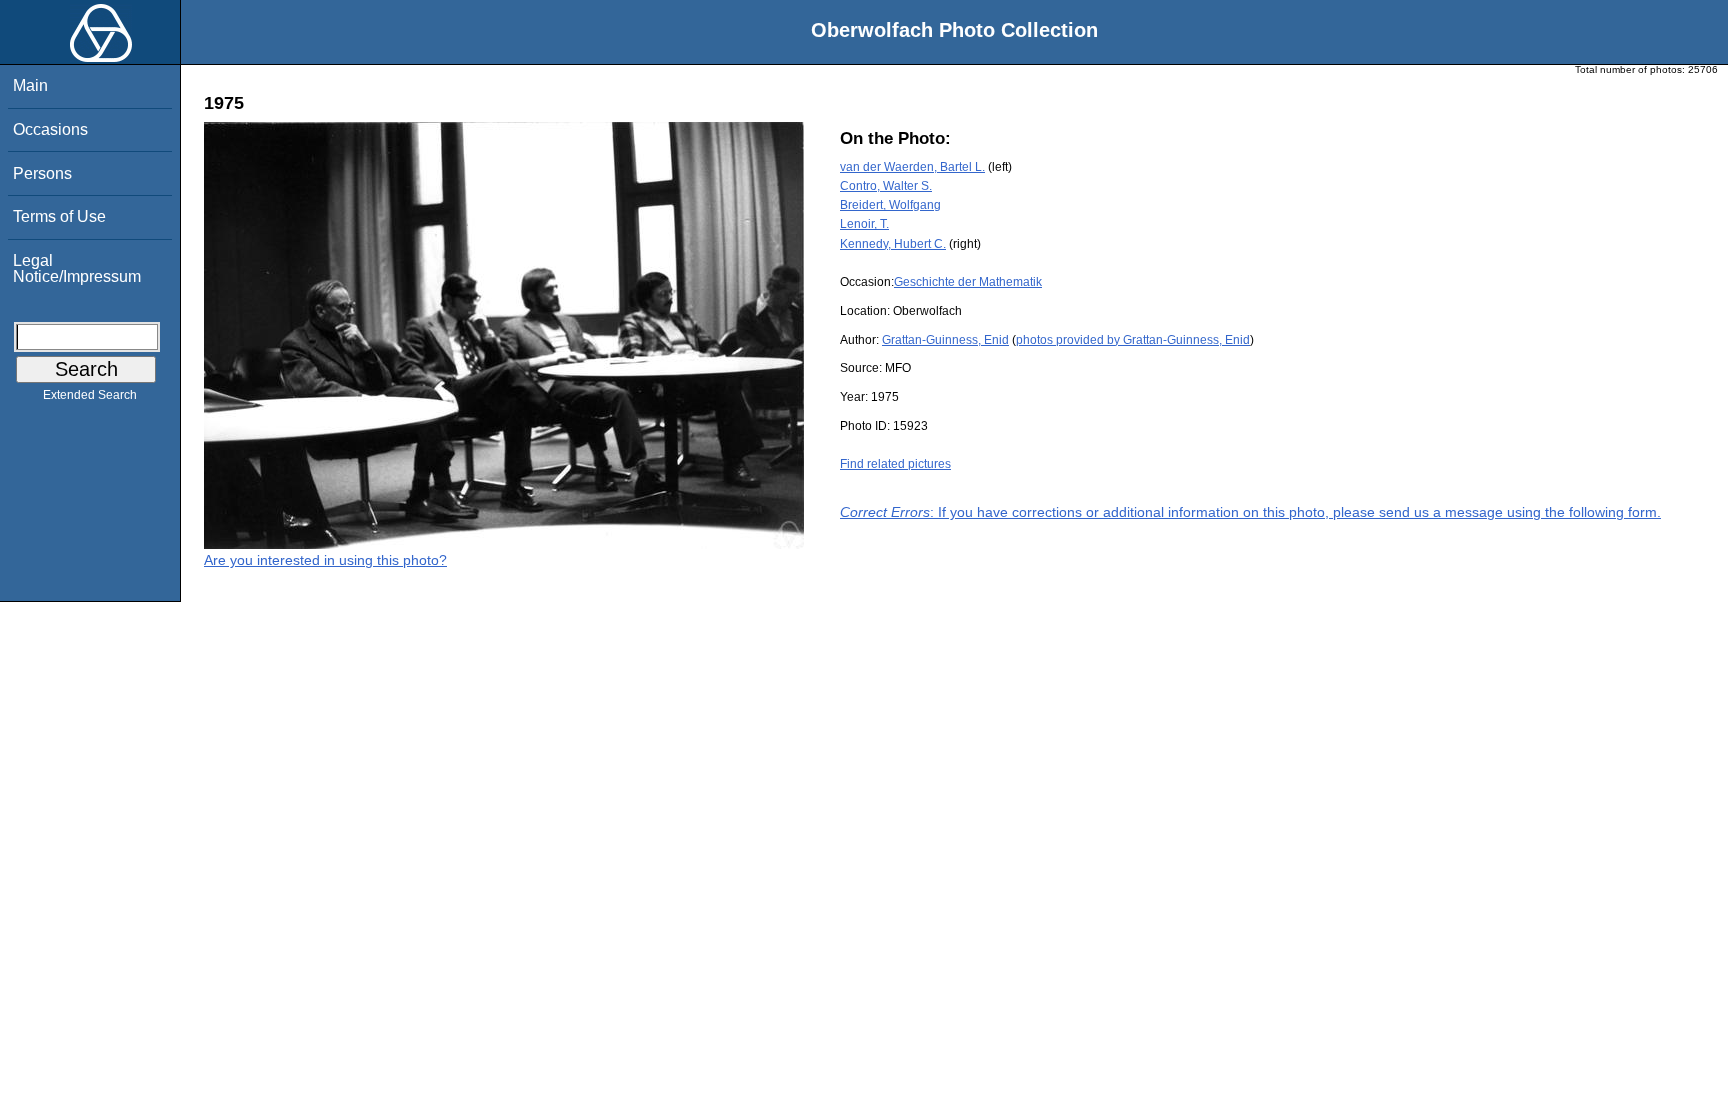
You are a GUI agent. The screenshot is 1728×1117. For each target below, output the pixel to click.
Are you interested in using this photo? (325, 560)
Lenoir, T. (864, 224)
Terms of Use (59, 216)
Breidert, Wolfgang (890, 205)
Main (30, 85)
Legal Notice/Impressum (77, 268)
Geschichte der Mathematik (968, 282)
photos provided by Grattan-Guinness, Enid (1133, 340)
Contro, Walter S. (886, 186)
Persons (42, 173)
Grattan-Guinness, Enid (945, 340)
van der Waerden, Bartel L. (912, 167)
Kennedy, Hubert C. (893, 244)
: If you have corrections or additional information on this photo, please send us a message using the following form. (1250, 512)
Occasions (50, 129)
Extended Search (90, 395)
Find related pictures (895, 464)
